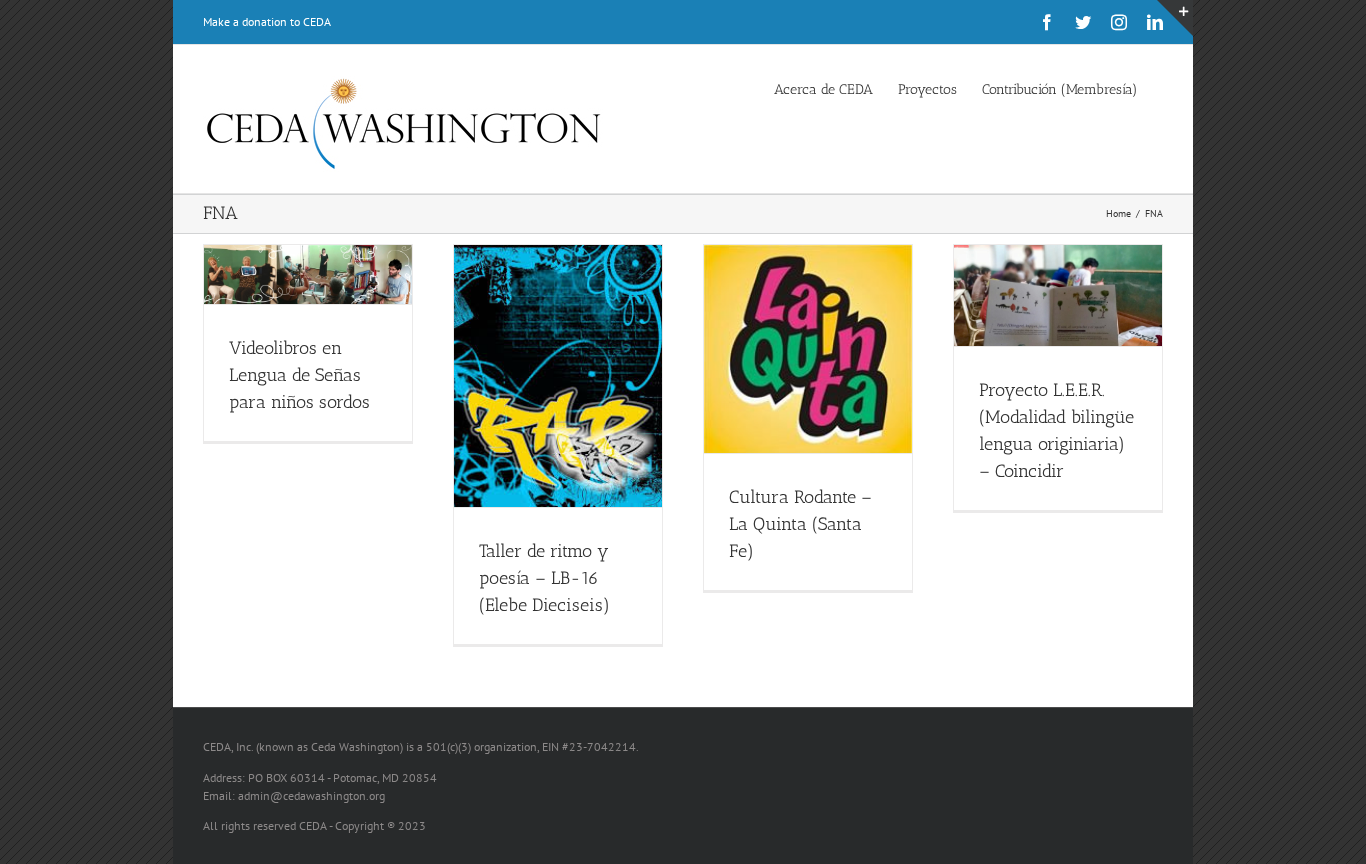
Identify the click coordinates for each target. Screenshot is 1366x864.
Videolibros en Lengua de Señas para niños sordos (299, 375)
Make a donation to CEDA (267, 21)
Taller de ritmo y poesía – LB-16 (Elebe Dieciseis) (544, 578)
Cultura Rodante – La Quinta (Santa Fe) (800, 524)
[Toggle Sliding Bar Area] (1175, 18)
